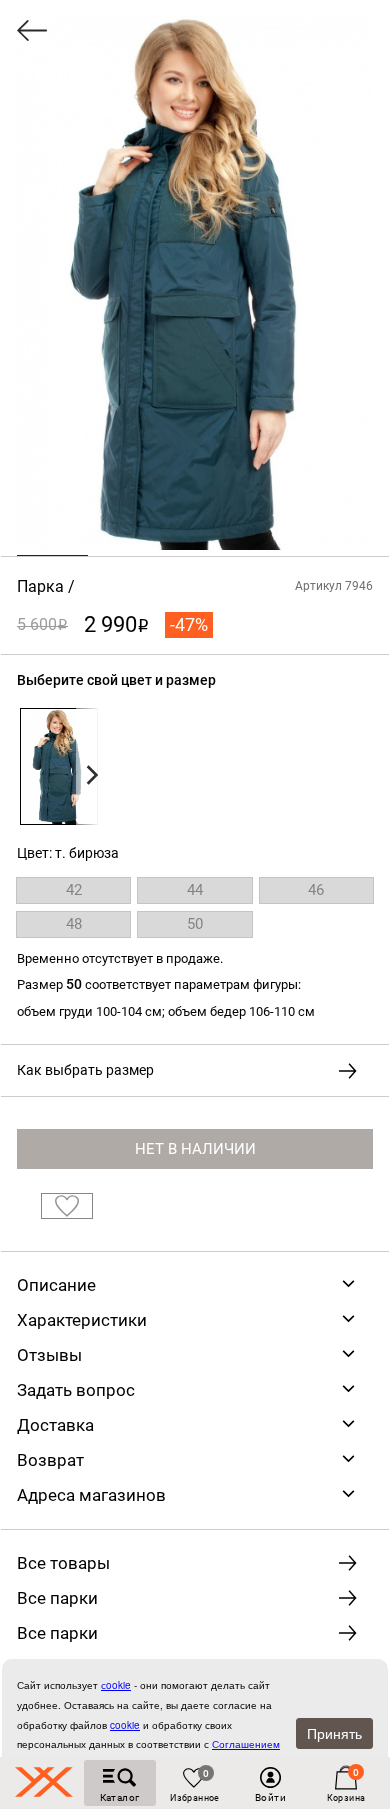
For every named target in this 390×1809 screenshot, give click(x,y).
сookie (116, 1685)
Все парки (57, 1598)
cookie (125, 1725)
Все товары (63, 1563)
